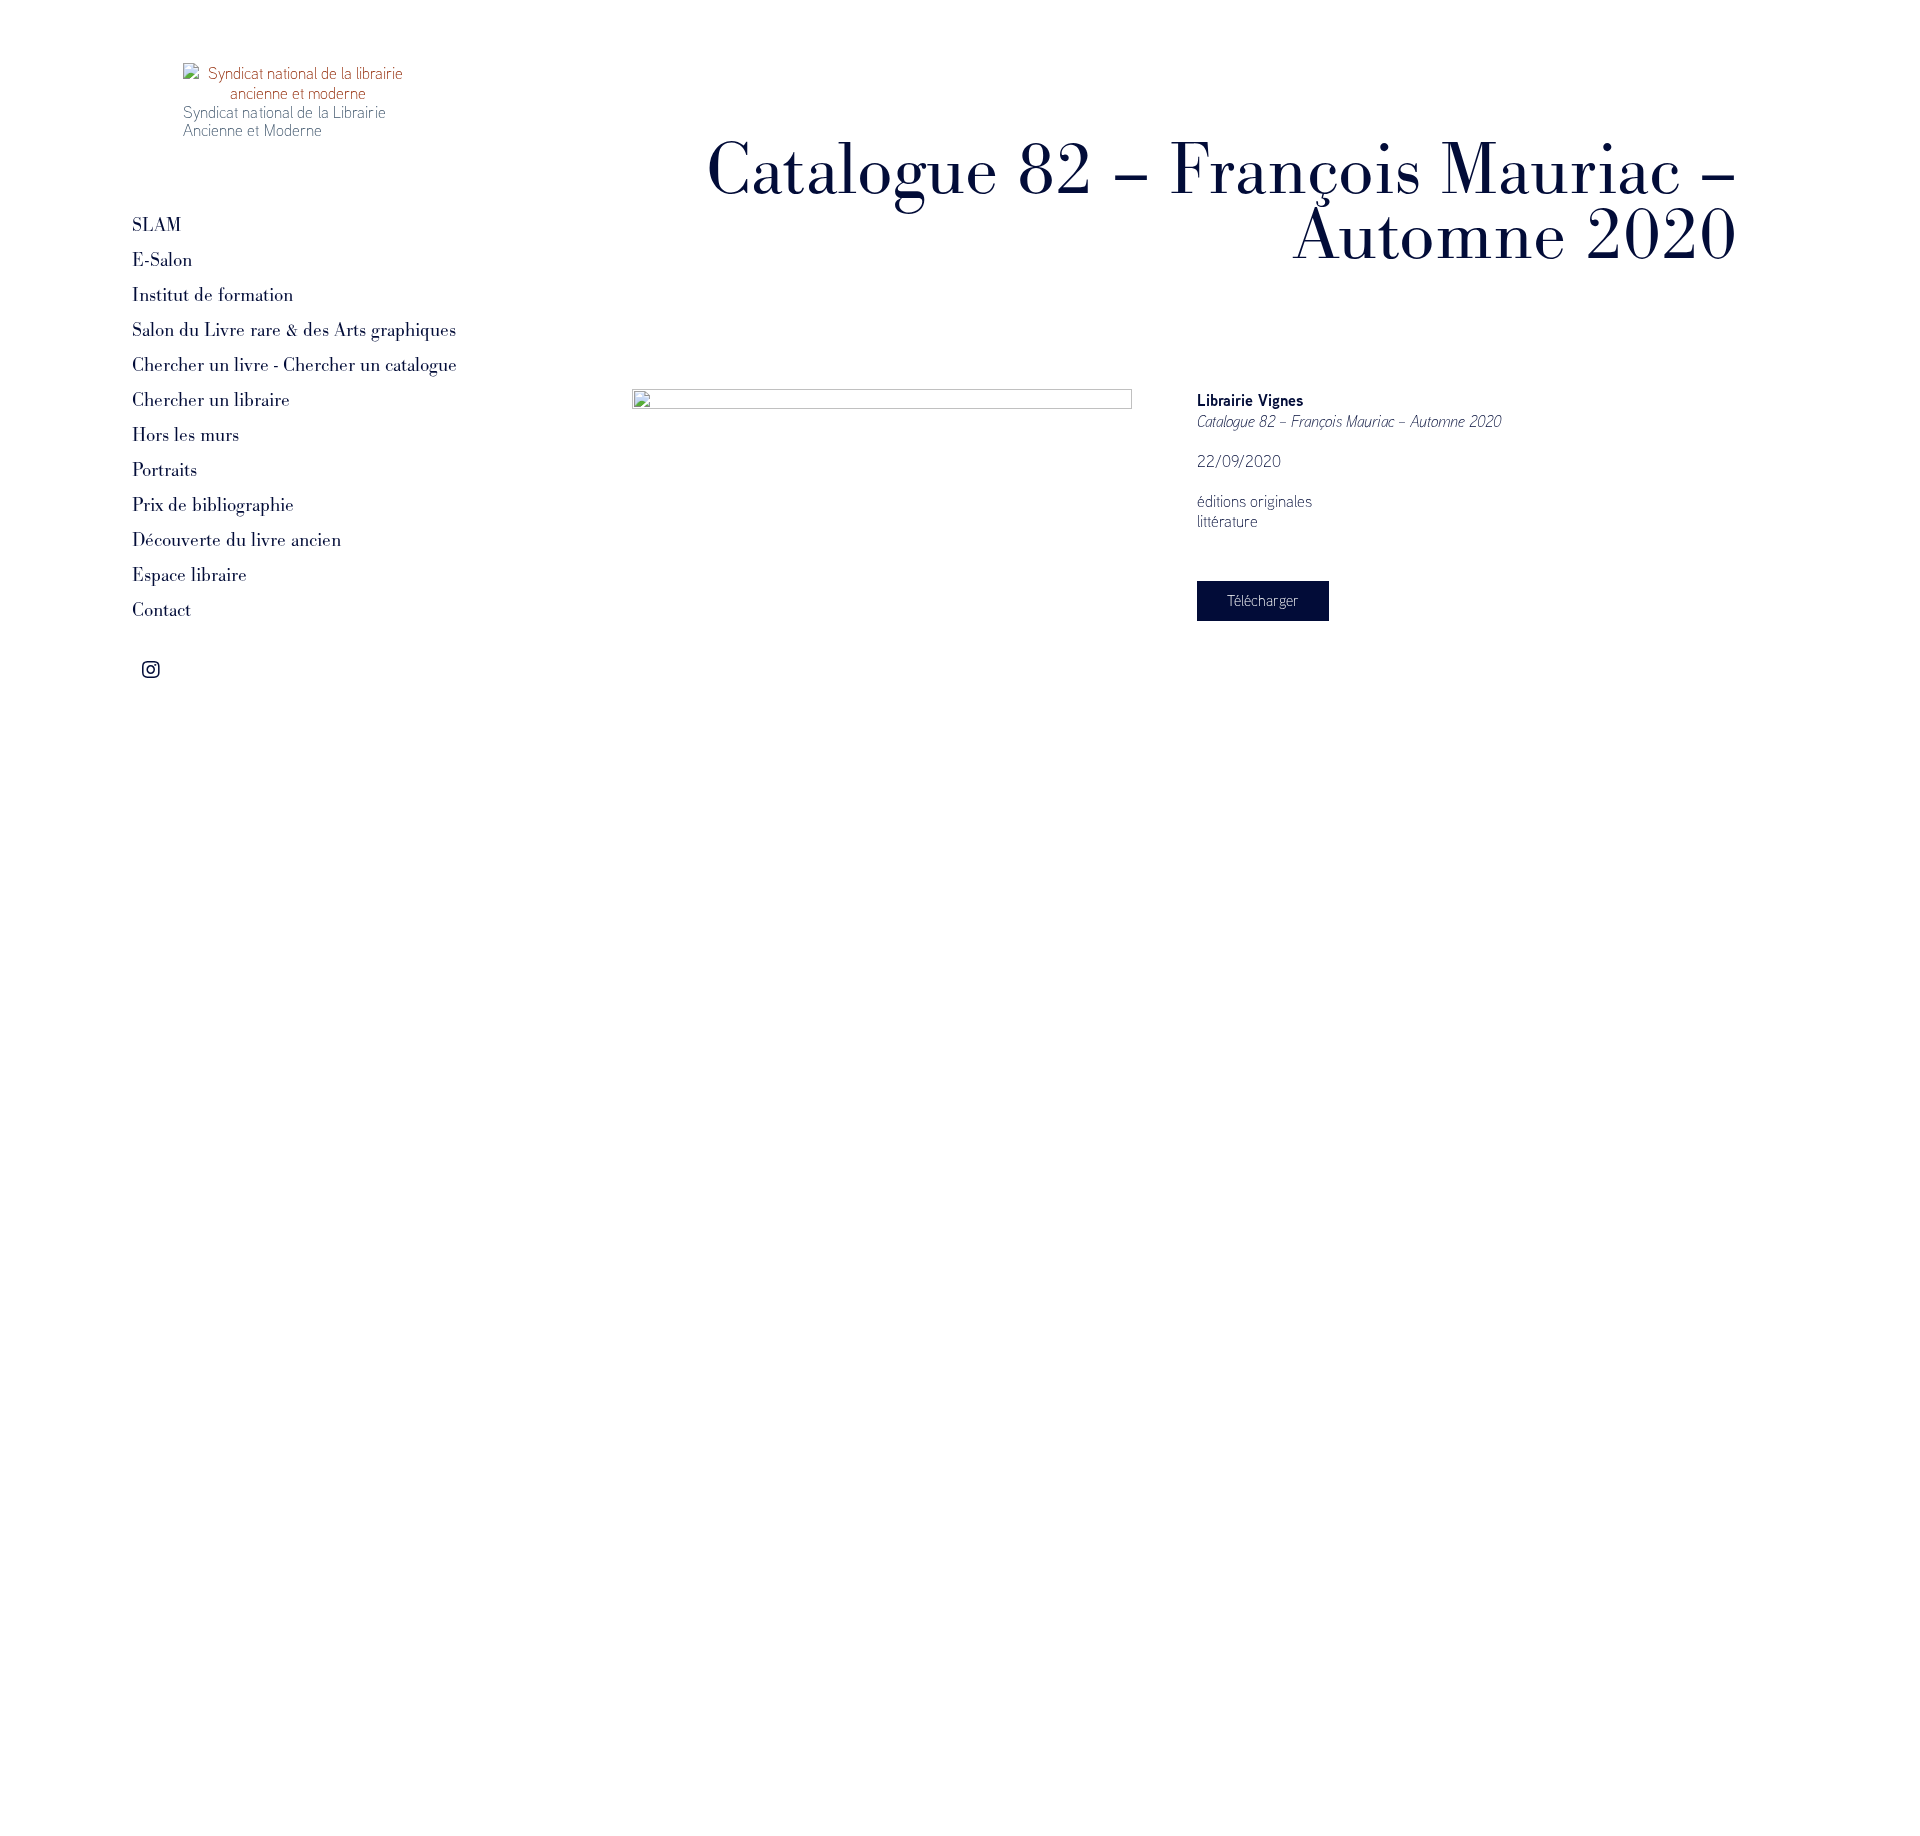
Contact (161, 610)
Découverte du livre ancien (236, 540)
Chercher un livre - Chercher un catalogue (294, 365)
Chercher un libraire (211, 400)
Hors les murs (185, 435)
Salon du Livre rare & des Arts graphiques (294, 330)
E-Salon (162, 260)
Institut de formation (212, 295)
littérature (1227, 521)
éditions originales (1254, 501)
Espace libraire (189, 575)
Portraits (164, 470)
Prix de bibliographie (213, 505)
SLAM (156, 225)
